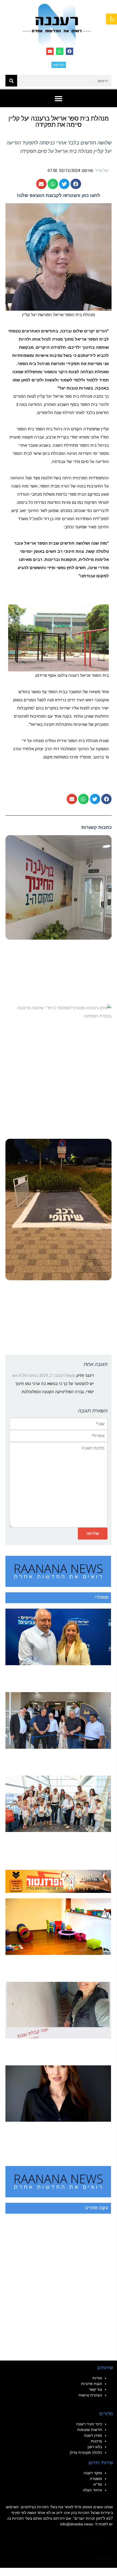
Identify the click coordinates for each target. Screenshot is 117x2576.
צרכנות (96, 2441)
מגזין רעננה (93, 2435)
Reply (71, 1375)
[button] (112, 19)
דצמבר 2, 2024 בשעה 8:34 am (39, 1375)
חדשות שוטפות (90, 2430)
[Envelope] (50, 51)
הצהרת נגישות (90, 2395)
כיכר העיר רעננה (89, 2424)
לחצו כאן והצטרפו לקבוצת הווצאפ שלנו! (59, 195)
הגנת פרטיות (92, 2384)
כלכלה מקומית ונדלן (86, 2452)
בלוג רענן (95, 2447)
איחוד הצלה (92, 2490)
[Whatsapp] (60, 51)
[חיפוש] (11, 81)
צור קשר (96, 2389)
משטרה (96, 2479)
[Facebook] (70, 51)
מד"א (98, 2484)
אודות (97, 2378)
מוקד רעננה (93, 2473)
